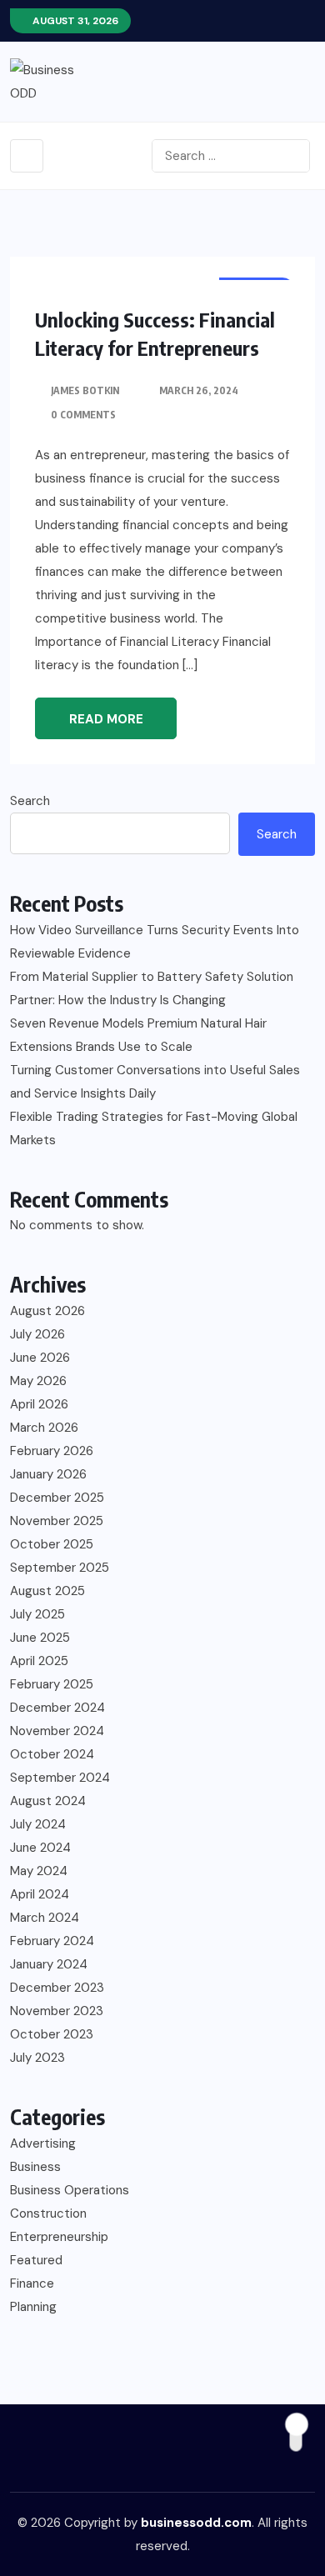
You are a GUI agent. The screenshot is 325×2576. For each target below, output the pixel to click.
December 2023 (57, 1988)
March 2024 (45, 1918)
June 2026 (40, 1358)
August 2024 (48, 1801)
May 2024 (39, 1871)
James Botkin (85, 390)
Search (30, 801)
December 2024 (57, 1708)
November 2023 (57, 2011)
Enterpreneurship (59, 2237)
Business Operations (70, 2190)
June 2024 (40, 1848)
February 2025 (52, 1684)
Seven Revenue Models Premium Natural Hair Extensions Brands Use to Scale (138, 1035)
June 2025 (40, 1638)
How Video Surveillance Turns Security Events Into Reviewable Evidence (155, 942)
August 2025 (47, 1591)
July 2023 (37, 2058)
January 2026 (48, 1474)
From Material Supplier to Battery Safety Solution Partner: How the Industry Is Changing (152, 988)
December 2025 (57, 1498)
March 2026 (44, 1428)
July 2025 (37, 1614)
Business (35, 2167)
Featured (36, 2260)
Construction (48, 2213)
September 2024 (60, 1778)
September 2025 (60, 1568)
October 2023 (52, 2034)
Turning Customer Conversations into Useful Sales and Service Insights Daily (155, 1082)
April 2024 (40, 1894)
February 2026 (52, 1451)
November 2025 (57, 1521)
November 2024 (57, 1731)
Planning (33, 2307)
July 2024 (38, 1824)
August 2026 (47, 1311)
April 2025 (39, 1661)
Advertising (43, 2143)
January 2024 (49, 1964)
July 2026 (37, 1334)
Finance (32, 2283)
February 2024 (52, 1941)
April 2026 (39, 1404)
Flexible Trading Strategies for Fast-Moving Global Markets (154, 1128)
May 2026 (38, 1381)
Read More (106, 719)
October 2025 (52, 1544)
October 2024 (52, 1754)
